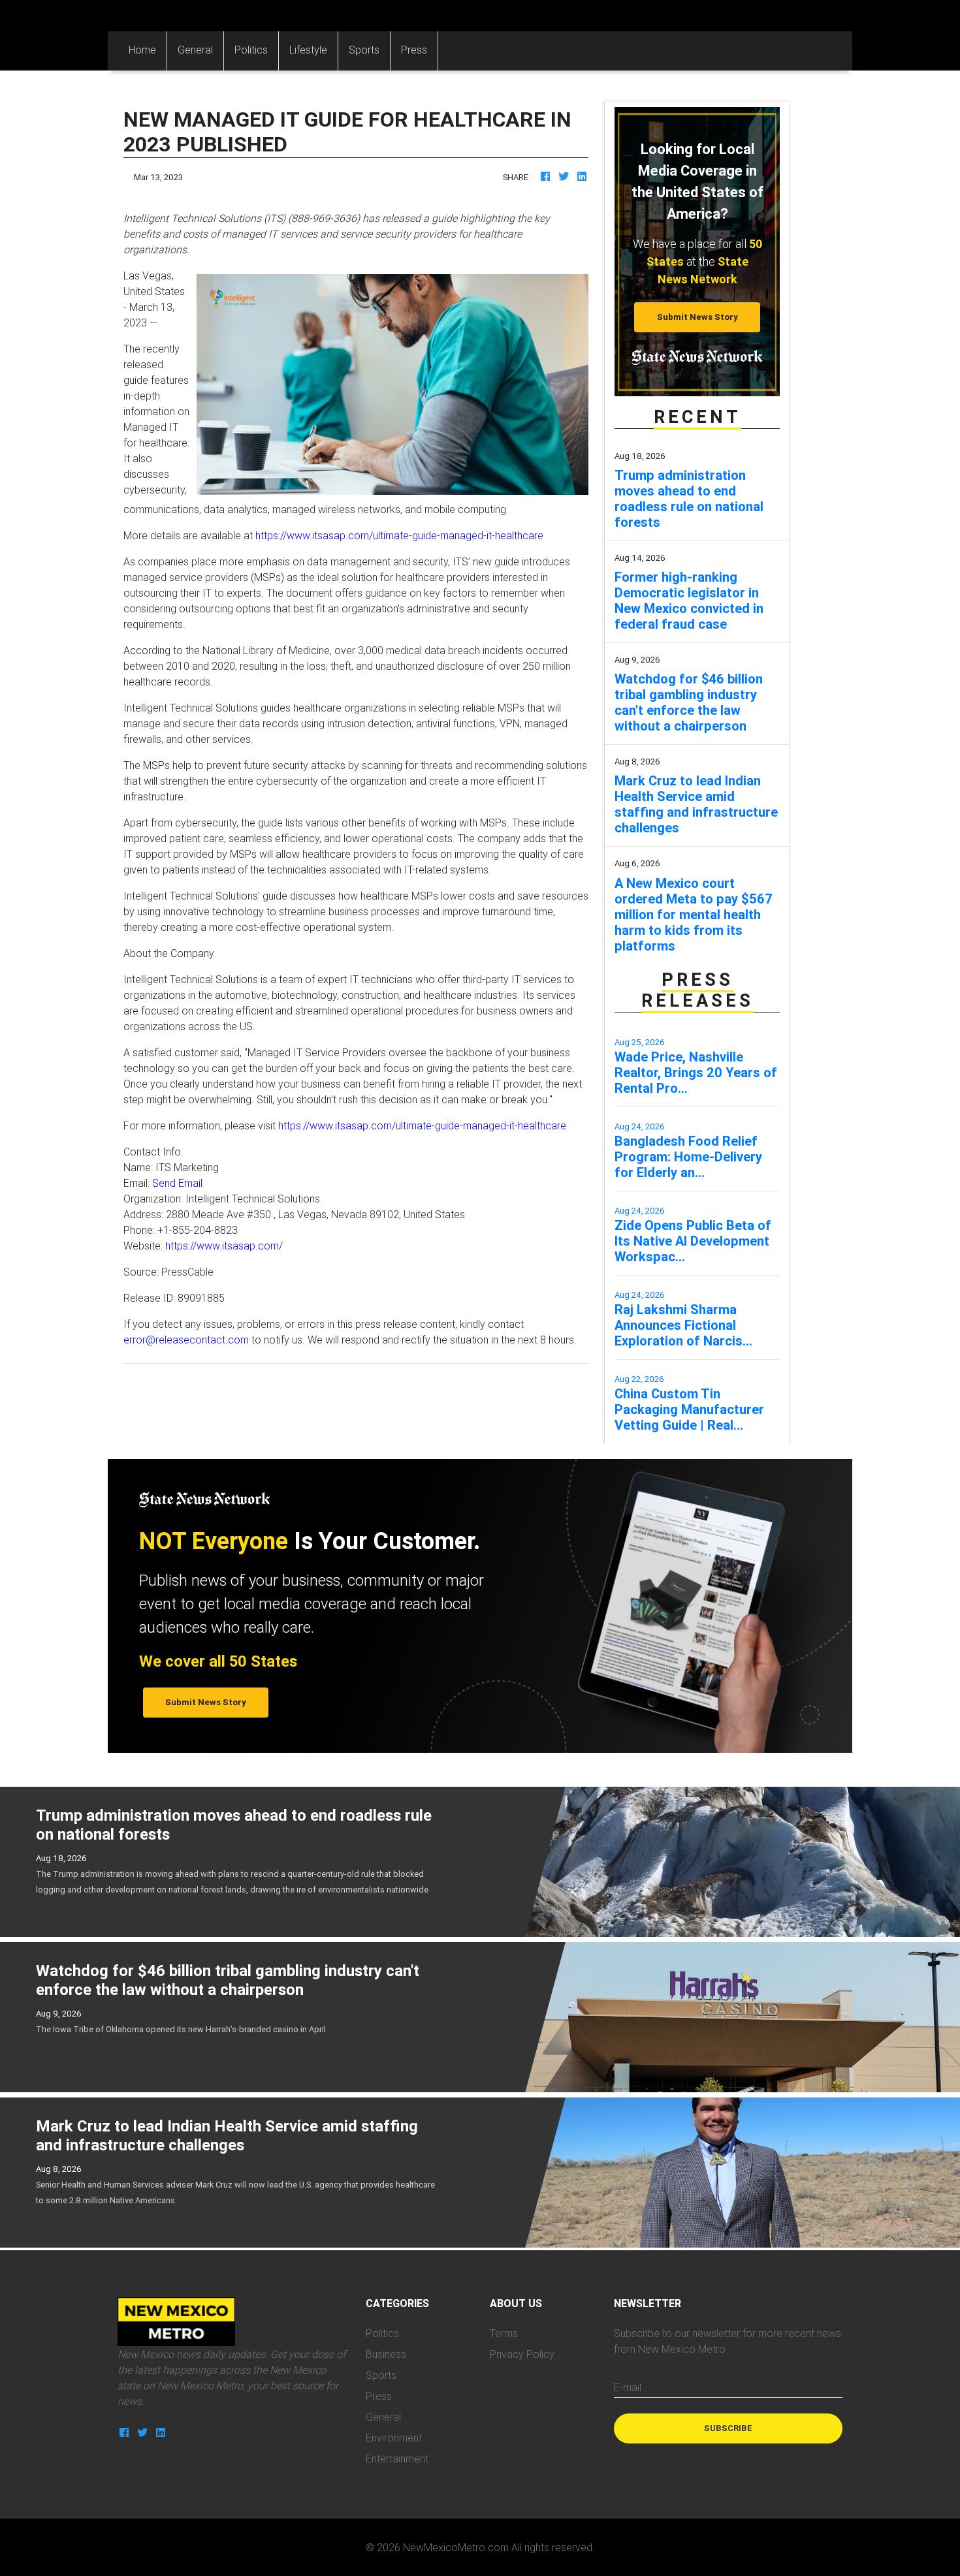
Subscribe (728, 2428)
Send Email (177, 1183)
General (195, 50)
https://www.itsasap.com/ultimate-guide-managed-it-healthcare (399, 535)
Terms (504, 2333)
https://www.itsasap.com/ (224, 1246)
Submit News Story (697, 317)
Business (386, 2354)
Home (148, 49)
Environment (394, 2438)
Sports (364, 50)
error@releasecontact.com (186, 1340)
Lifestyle (308, 50)
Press (414, 50)
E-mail (628, 2387)
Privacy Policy (522, 2354)
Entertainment (397, 2458)
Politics (251, 50)
